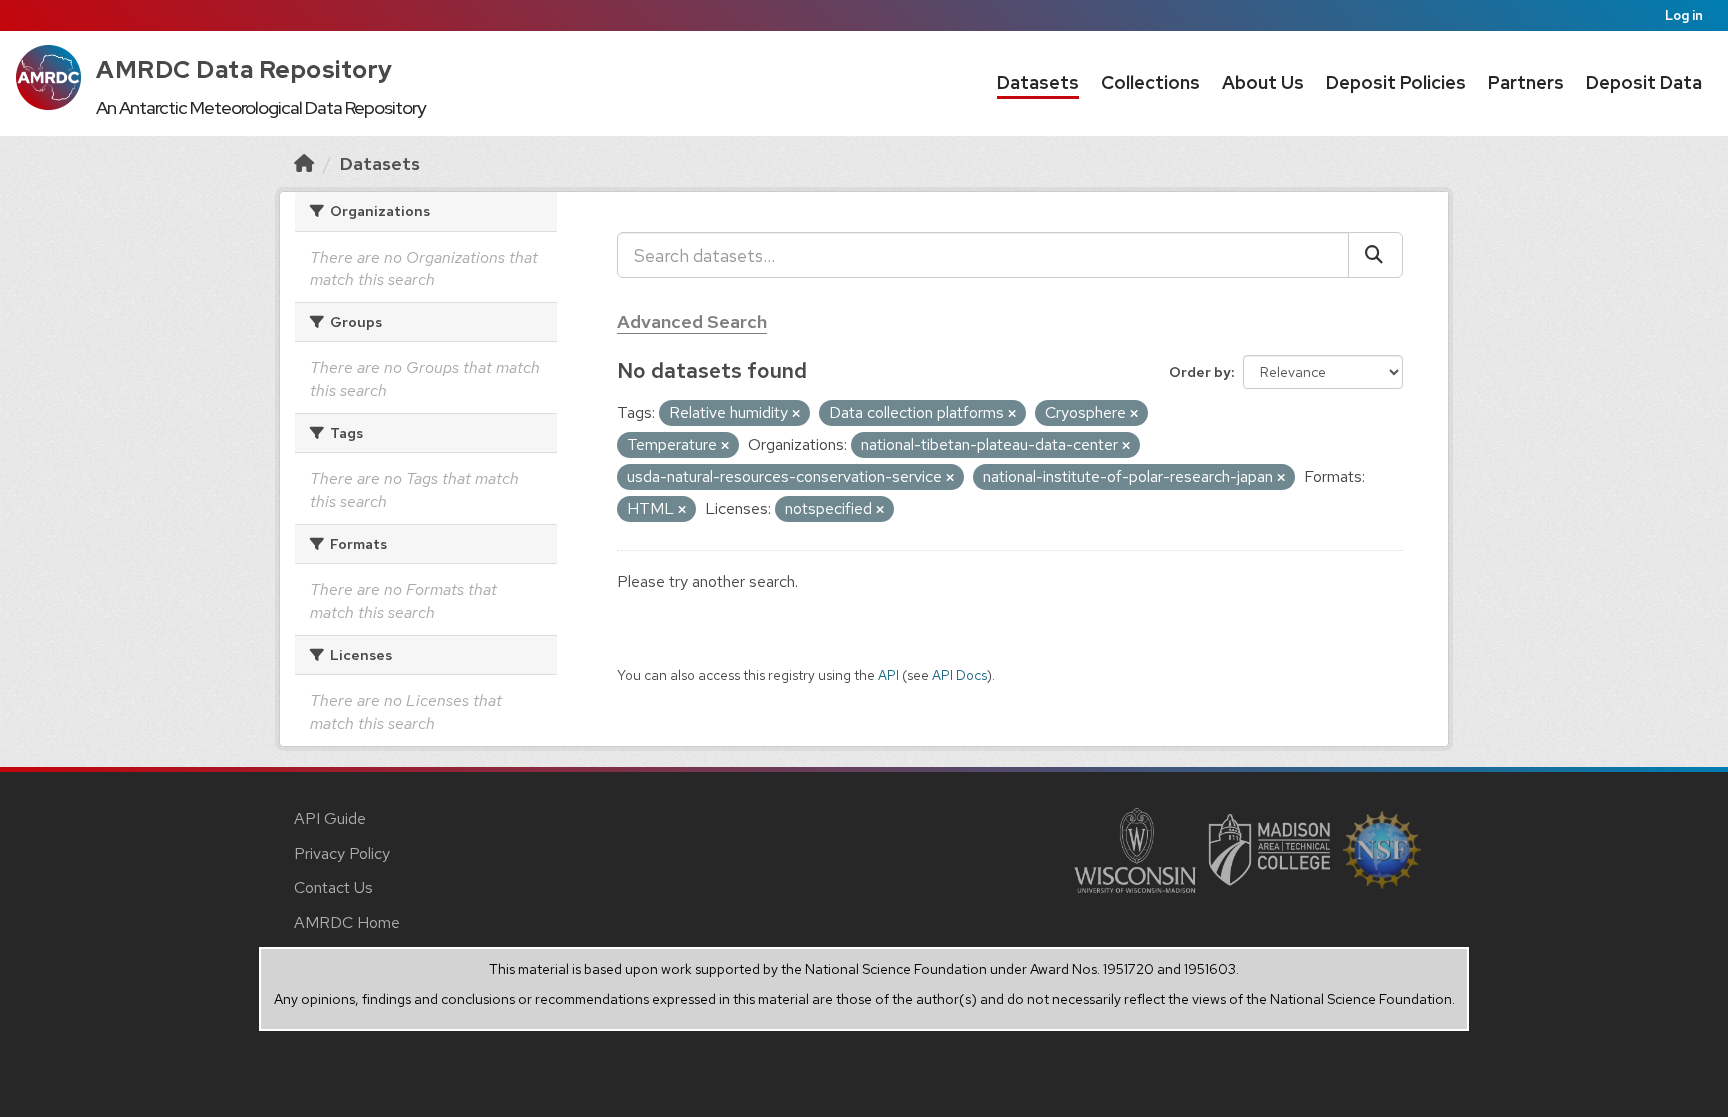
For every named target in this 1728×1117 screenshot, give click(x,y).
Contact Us (333, 887)
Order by (1200, 372)
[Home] (304, 163)
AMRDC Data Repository (244, 69)
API (888, 675)
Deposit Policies (1396, 82)
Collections (1150, 82)
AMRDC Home (347, 922)
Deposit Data (1644, 82)
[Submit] (1375, 255)
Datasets (1038, 82)
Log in (1684, 15)
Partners (1526, 82)
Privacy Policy (342, 853)
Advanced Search (692, 321)
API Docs (959, 675)
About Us (1263, 82)
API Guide (330, 818)
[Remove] (796, 414)
